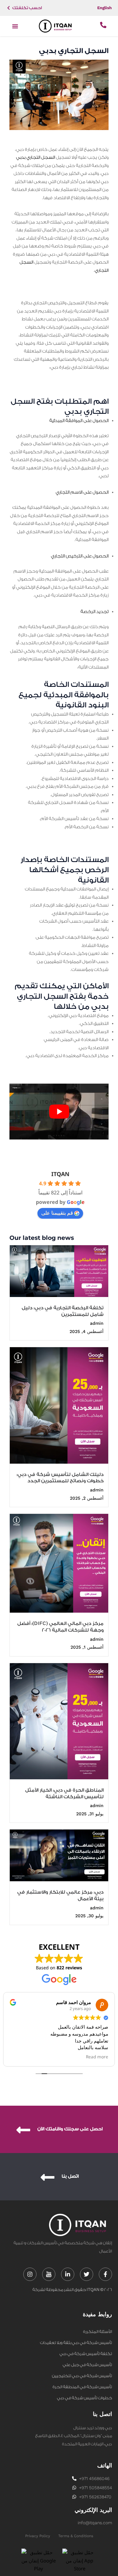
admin (97, 1323)
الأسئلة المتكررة (98, 2332)
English (104, 8)
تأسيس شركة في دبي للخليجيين (82, 2376)
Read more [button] (97, 2057)
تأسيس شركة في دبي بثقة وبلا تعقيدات (76, 2343)
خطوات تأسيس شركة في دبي (84, 2398)
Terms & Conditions (76, 2536)
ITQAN (60, 1174)
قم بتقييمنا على (57, 1213)
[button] (15, 26)
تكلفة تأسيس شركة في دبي (86, 2354)
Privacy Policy (38, 2536)
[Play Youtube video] (59, 1112)
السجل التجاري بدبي (36, 158)
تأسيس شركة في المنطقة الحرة (82, 2387)
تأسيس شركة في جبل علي (87, 2365)
